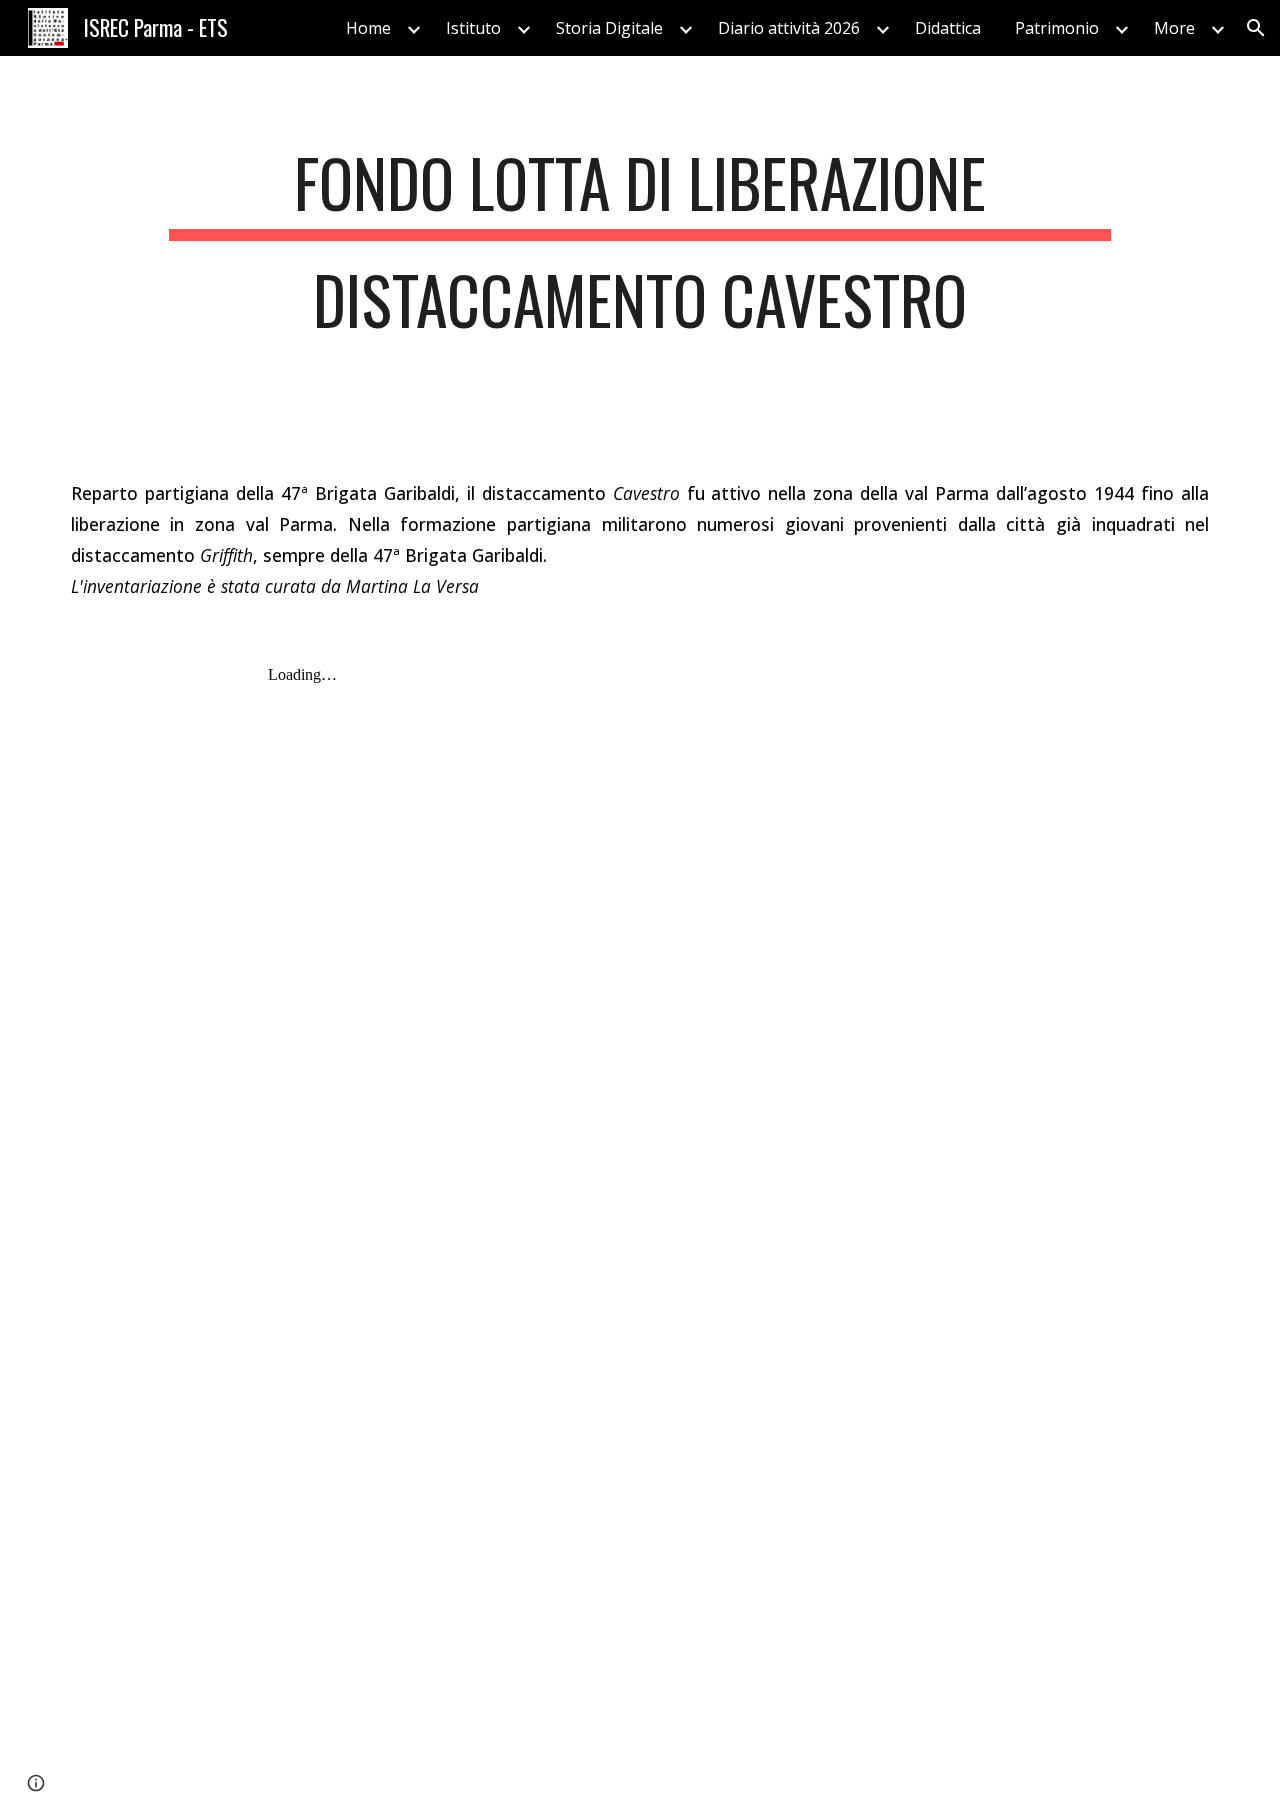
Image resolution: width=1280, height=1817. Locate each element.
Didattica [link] (948, 28)
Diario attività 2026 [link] (789, 28)
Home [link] (368, 28)
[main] (639, 251)
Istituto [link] (473, 28)
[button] (1256, 28)
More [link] (1174, 28)
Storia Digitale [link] (609, 28)
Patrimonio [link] (1057, 28)
